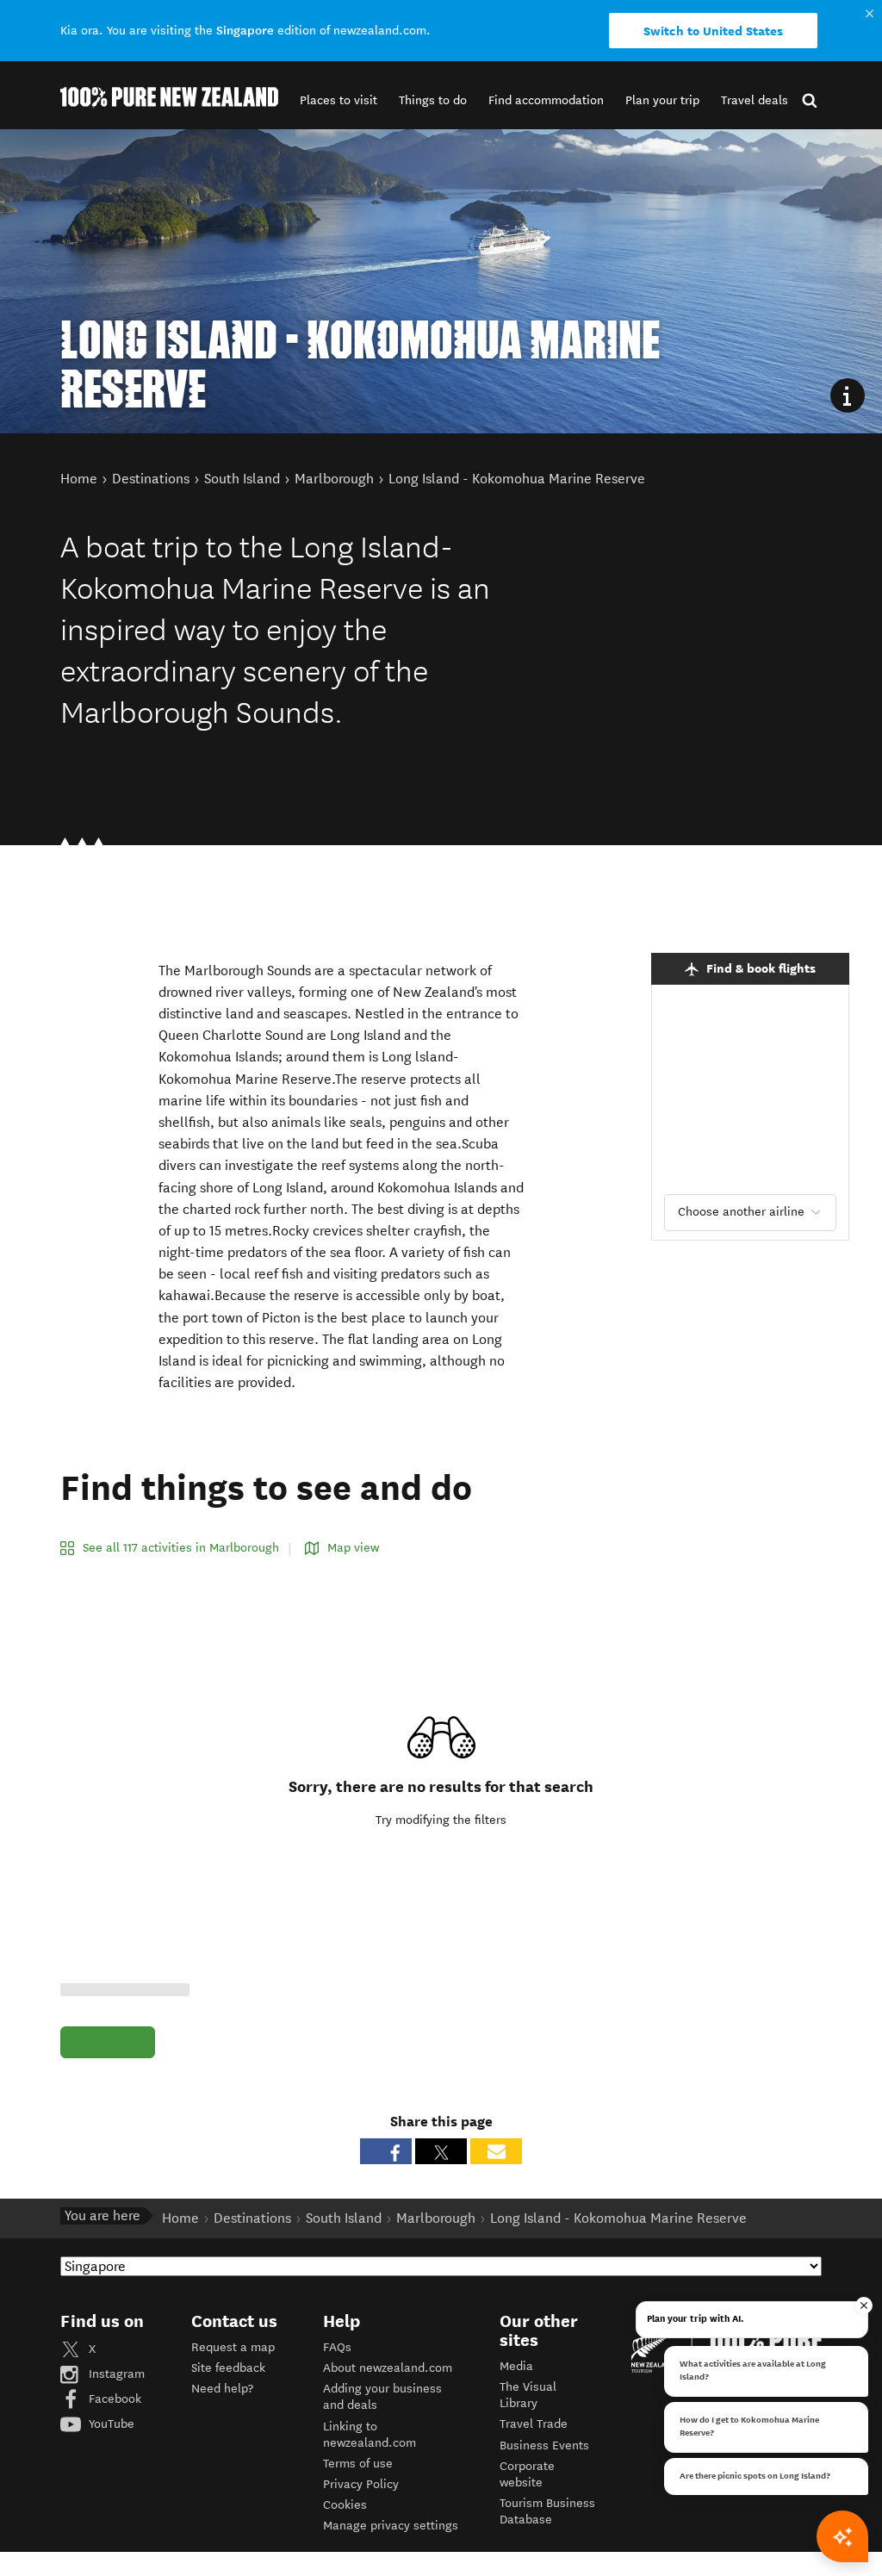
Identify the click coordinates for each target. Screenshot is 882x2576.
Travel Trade (534, 2424)
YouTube (110, 2424)
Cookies (345, 2505)
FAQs (337, 2347)
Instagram (115, 2374)
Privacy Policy (361, 2484)
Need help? (222, 2389)
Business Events (544, 2445)
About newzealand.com (388, 2368)
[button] (339, 100)
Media (516, 2366)
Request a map (233, 2347)
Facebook (113, 2399)
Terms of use (358, 2464)
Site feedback (228, 2368)
